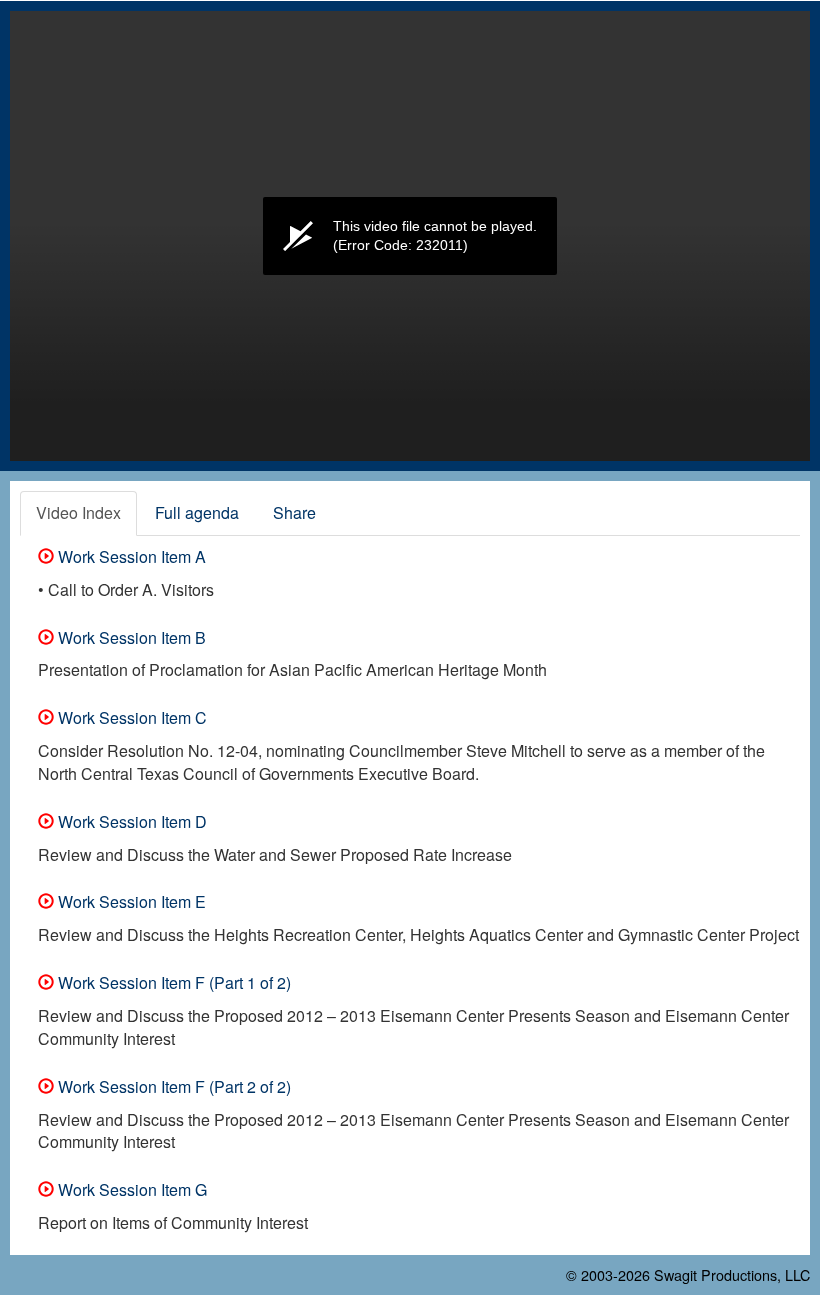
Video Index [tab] (78, 512)
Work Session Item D (130, 821)
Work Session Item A (130, 556)
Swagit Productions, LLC (732, 1274)
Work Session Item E (130, 901)
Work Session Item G (130, 1189)
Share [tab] (294, 512)
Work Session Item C (130, 717)
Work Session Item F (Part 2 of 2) (172, 1086)
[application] (410, 236)
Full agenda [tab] (197, 512)
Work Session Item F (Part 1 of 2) (172, 982)
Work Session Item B (130, 637)
